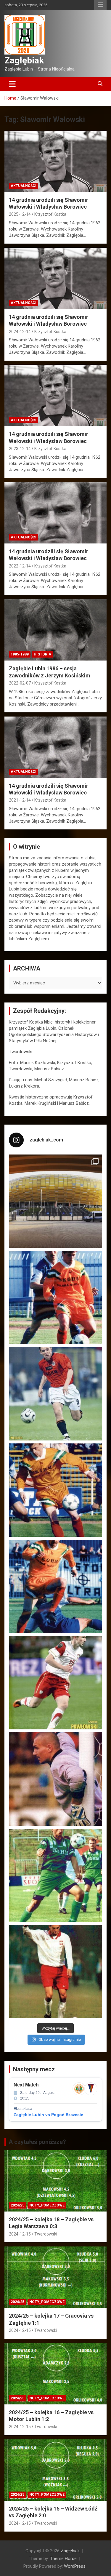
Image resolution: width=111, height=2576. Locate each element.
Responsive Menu (100, 5)
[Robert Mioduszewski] (55, 1779)
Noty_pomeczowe (47, 2205)
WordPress (75, 2566)
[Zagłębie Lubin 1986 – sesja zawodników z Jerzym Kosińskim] (55, 630)
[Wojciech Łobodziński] (55, 1394)
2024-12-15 (20, 2234)
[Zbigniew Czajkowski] (55, 1297)
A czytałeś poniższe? (37, 2142)
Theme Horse (63, 2559)
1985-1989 (20, 654)
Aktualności (24, 186)
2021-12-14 (20, 800)
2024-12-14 (20, 332)
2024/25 (17, 2205)
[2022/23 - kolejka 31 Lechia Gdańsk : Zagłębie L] (55, 1201)
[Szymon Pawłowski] (55, 1683)
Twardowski (46, 2234)
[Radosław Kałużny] (55, 1875)
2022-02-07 (20, 683)
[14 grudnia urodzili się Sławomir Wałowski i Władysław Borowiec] (55, 161)
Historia (42, 654)
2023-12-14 (20, 449)
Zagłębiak (24, 60)
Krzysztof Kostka (50, 214)
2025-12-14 (20, 214)
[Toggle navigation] (12, 84)
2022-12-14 (20, 566)
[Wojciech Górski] (55, 1490)
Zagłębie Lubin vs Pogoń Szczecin (49, 2115)
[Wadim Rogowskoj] (55, 1586)
